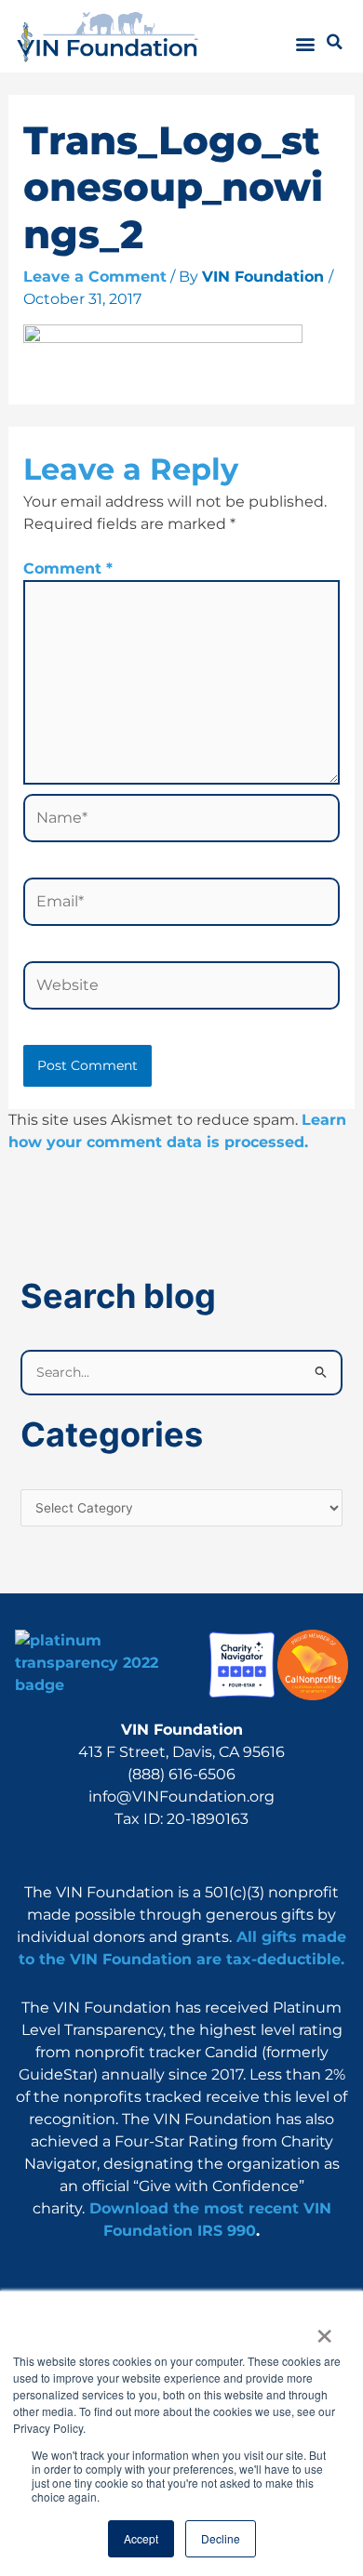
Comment (68, 568)
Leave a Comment (95, 277)
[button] (305, 44)
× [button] (323, 2330)
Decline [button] (221, 2538)
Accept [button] (141, 2538)
